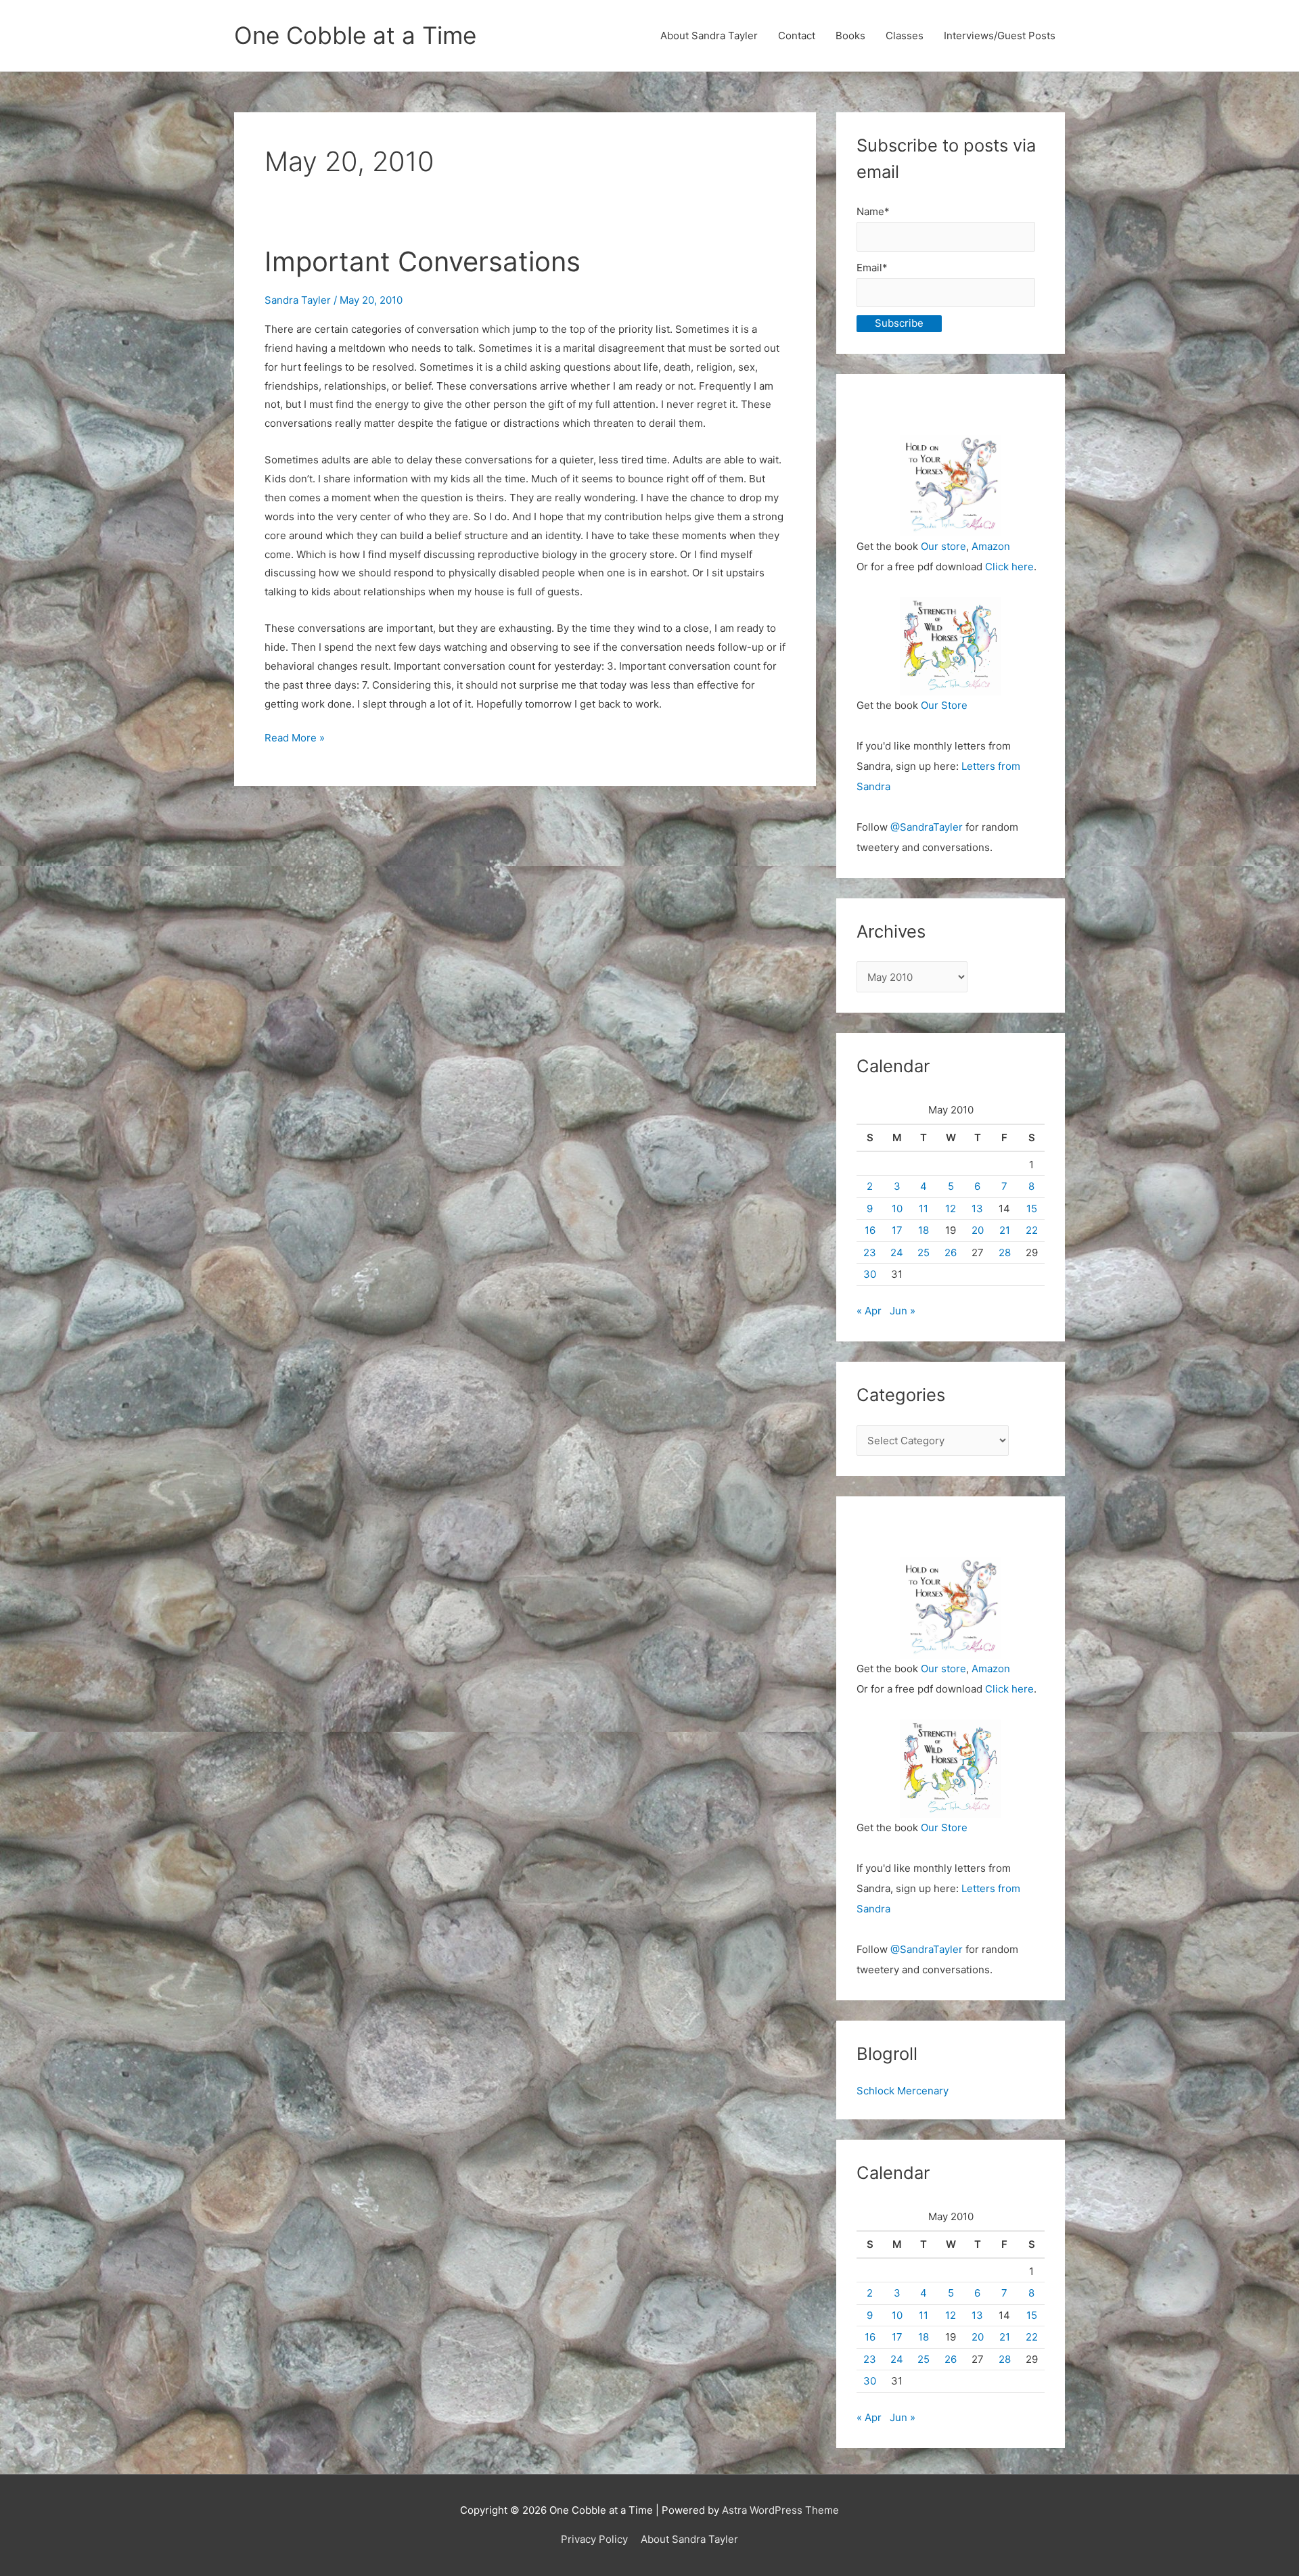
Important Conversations (423, 261)
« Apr (869, 1311)
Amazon (991, 546)
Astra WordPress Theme (780, 2510)
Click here (1009, 567)
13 (977, 1209)
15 (1032, 1209)
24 (897, 1252)
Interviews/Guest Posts (1000, 36)
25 (924, 1252)
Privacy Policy (594, 2539)
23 (870, 1252)
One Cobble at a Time (355, 35)
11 (924, 1209)
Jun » (903, 1311)
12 (951, 1209)
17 (897, 1230)
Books (850, 36)
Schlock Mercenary (903, 2091)
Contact (797, 36)
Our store (943, 546)
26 (951, 1252)
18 (924, 1230)
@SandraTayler (927, 827)
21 (1005, 1230)
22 (1032, 1230)
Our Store (944, 705)
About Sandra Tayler (709, 36)
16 (870, 1230)
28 (1005, 1252)
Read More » (295, 739)
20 (978, 1230)
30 (870, 1274)
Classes (905, 36)
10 (897, 1209)
